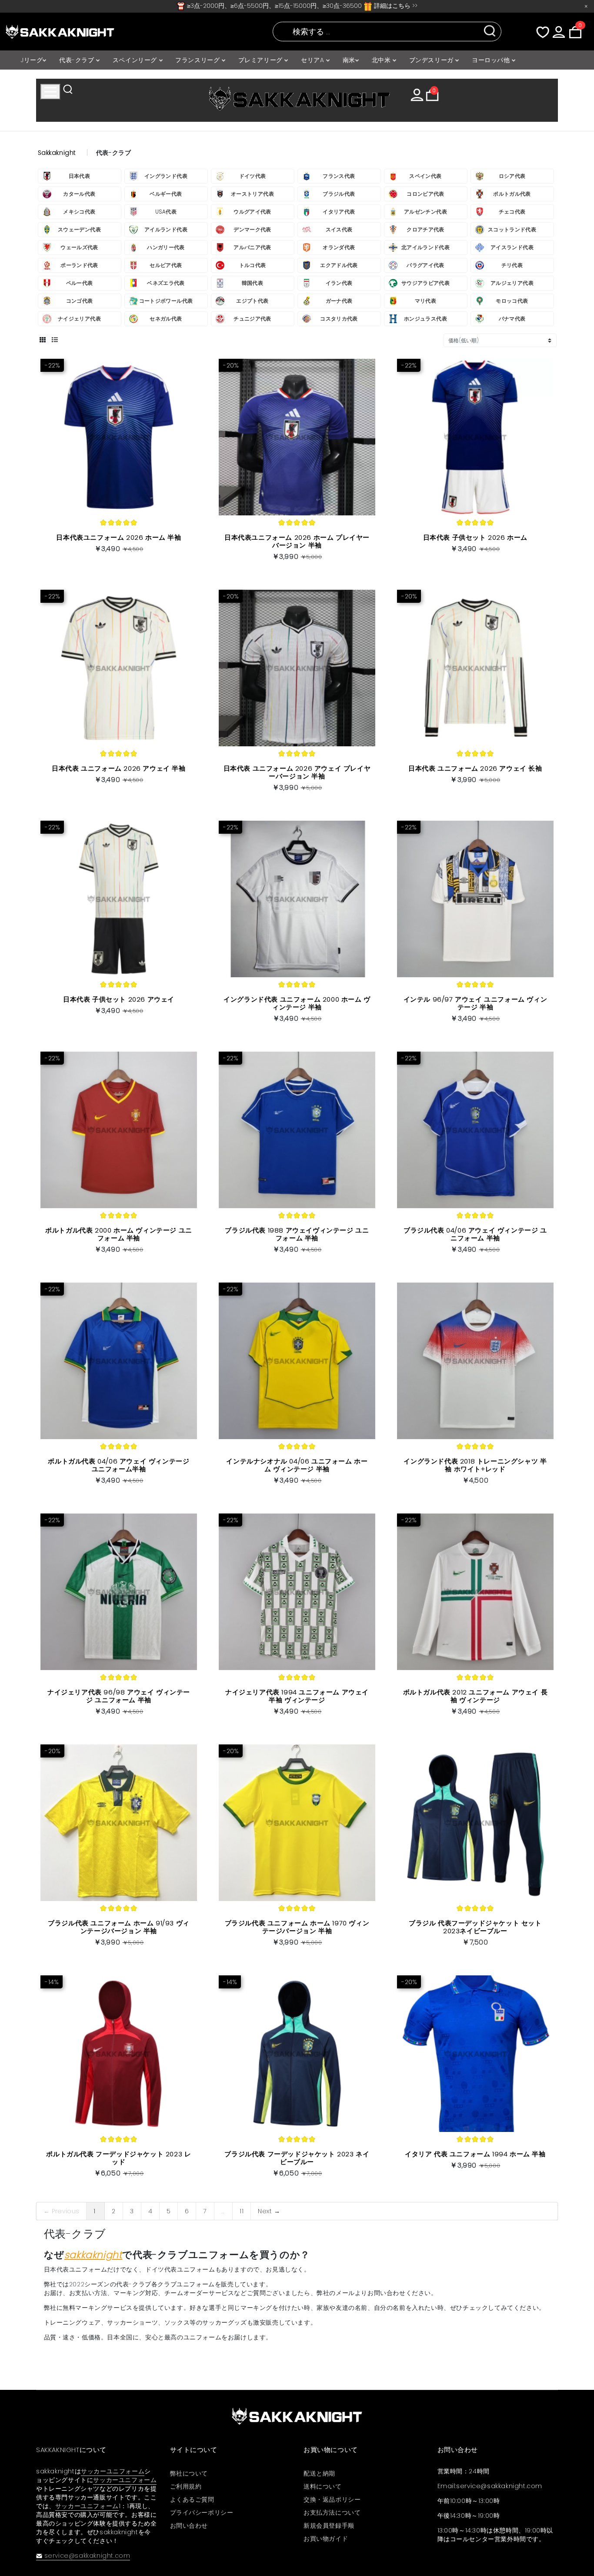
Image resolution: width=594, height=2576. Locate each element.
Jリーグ (32, 60)
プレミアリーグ (262, 60)
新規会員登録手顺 (329, 2526)
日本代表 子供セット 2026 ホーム (475, 537)
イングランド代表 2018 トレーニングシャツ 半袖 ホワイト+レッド (475, 1465)
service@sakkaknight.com (87, 2556)
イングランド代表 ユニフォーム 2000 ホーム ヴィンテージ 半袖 (297, 1003)
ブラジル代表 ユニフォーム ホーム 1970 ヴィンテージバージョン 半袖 (297, 1927)
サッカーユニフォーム (113, 2471)
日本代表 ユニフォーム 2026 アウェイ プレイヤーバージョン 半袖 (297, 772)
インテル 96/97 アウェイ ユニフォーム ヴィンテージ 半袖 (476, 1003)
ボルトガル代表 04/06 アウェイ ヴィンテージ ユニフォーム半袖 (118, 1465)
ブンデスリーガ (432, 60)
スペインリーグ (136, 60)
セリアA (314, 60)
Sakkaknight (57, 153)
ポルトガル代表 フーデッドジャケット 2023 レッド (118, 2158)
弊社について (189, 2473)
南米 (349, 60)
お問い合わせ (189, 2526)
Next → (269, 2211)
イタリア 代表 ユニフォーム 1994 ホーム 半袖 (475, 2154)
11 (242, 2211)
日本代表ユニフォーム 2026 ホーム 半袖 (118, 537)
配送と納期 (319, 2473)
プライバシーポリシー (202, 2513)
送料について (323, 2486)
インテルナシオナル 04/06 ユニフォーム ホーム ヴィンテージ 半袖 (297, 1465)
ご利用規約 (186, 2486)
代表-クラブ (78, 60)
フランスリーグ (199, 60)
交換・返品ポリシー (332, 2499)
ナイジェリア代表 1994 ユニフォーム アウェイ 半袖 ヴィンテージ (297, 1696)
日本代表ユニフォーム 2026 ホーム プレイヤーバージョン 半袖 (297, 541)
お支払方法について (332, 2513)
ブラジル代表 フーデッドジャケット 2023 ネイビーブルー (297, 2158)
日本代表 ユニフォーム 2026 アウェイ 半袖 (118, 768)
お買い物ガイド (326, 2539)
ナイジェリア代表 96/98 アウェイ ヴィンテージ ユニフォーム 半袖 (119, 1696)
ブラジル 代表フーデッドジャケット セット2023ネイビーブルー (475, 1927)
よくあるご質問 (192, 2499)
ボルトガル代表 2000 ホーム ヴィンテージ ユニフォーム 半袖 (119, 1234)
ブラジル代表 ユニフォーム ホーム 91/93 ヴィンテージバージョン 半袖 (119, 1927)
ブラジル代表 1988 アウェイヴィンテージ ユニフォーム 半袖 (297, 1234)
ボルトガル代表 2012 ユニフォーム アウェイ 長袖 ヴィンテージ (476, 1696)
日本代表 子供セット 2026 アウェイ (119, 999)
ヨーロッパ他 (492, 60)
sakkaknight (93, 2255)
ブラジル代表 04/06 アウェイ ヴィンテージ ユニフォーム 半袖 (475, 1234)
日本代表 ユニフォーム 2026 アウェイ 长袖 (475, 768)
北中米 (382, 60)
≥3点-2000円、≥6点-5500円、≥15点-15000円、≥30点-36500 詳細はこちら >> (301, 6)
